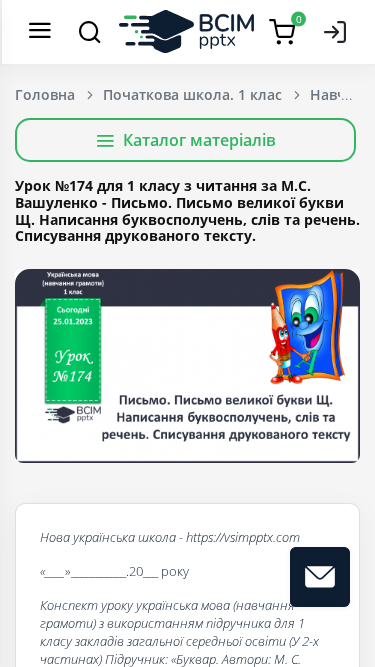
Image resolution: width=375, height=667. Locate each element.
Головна (45, 94)
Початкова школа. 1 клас (192, 94)
